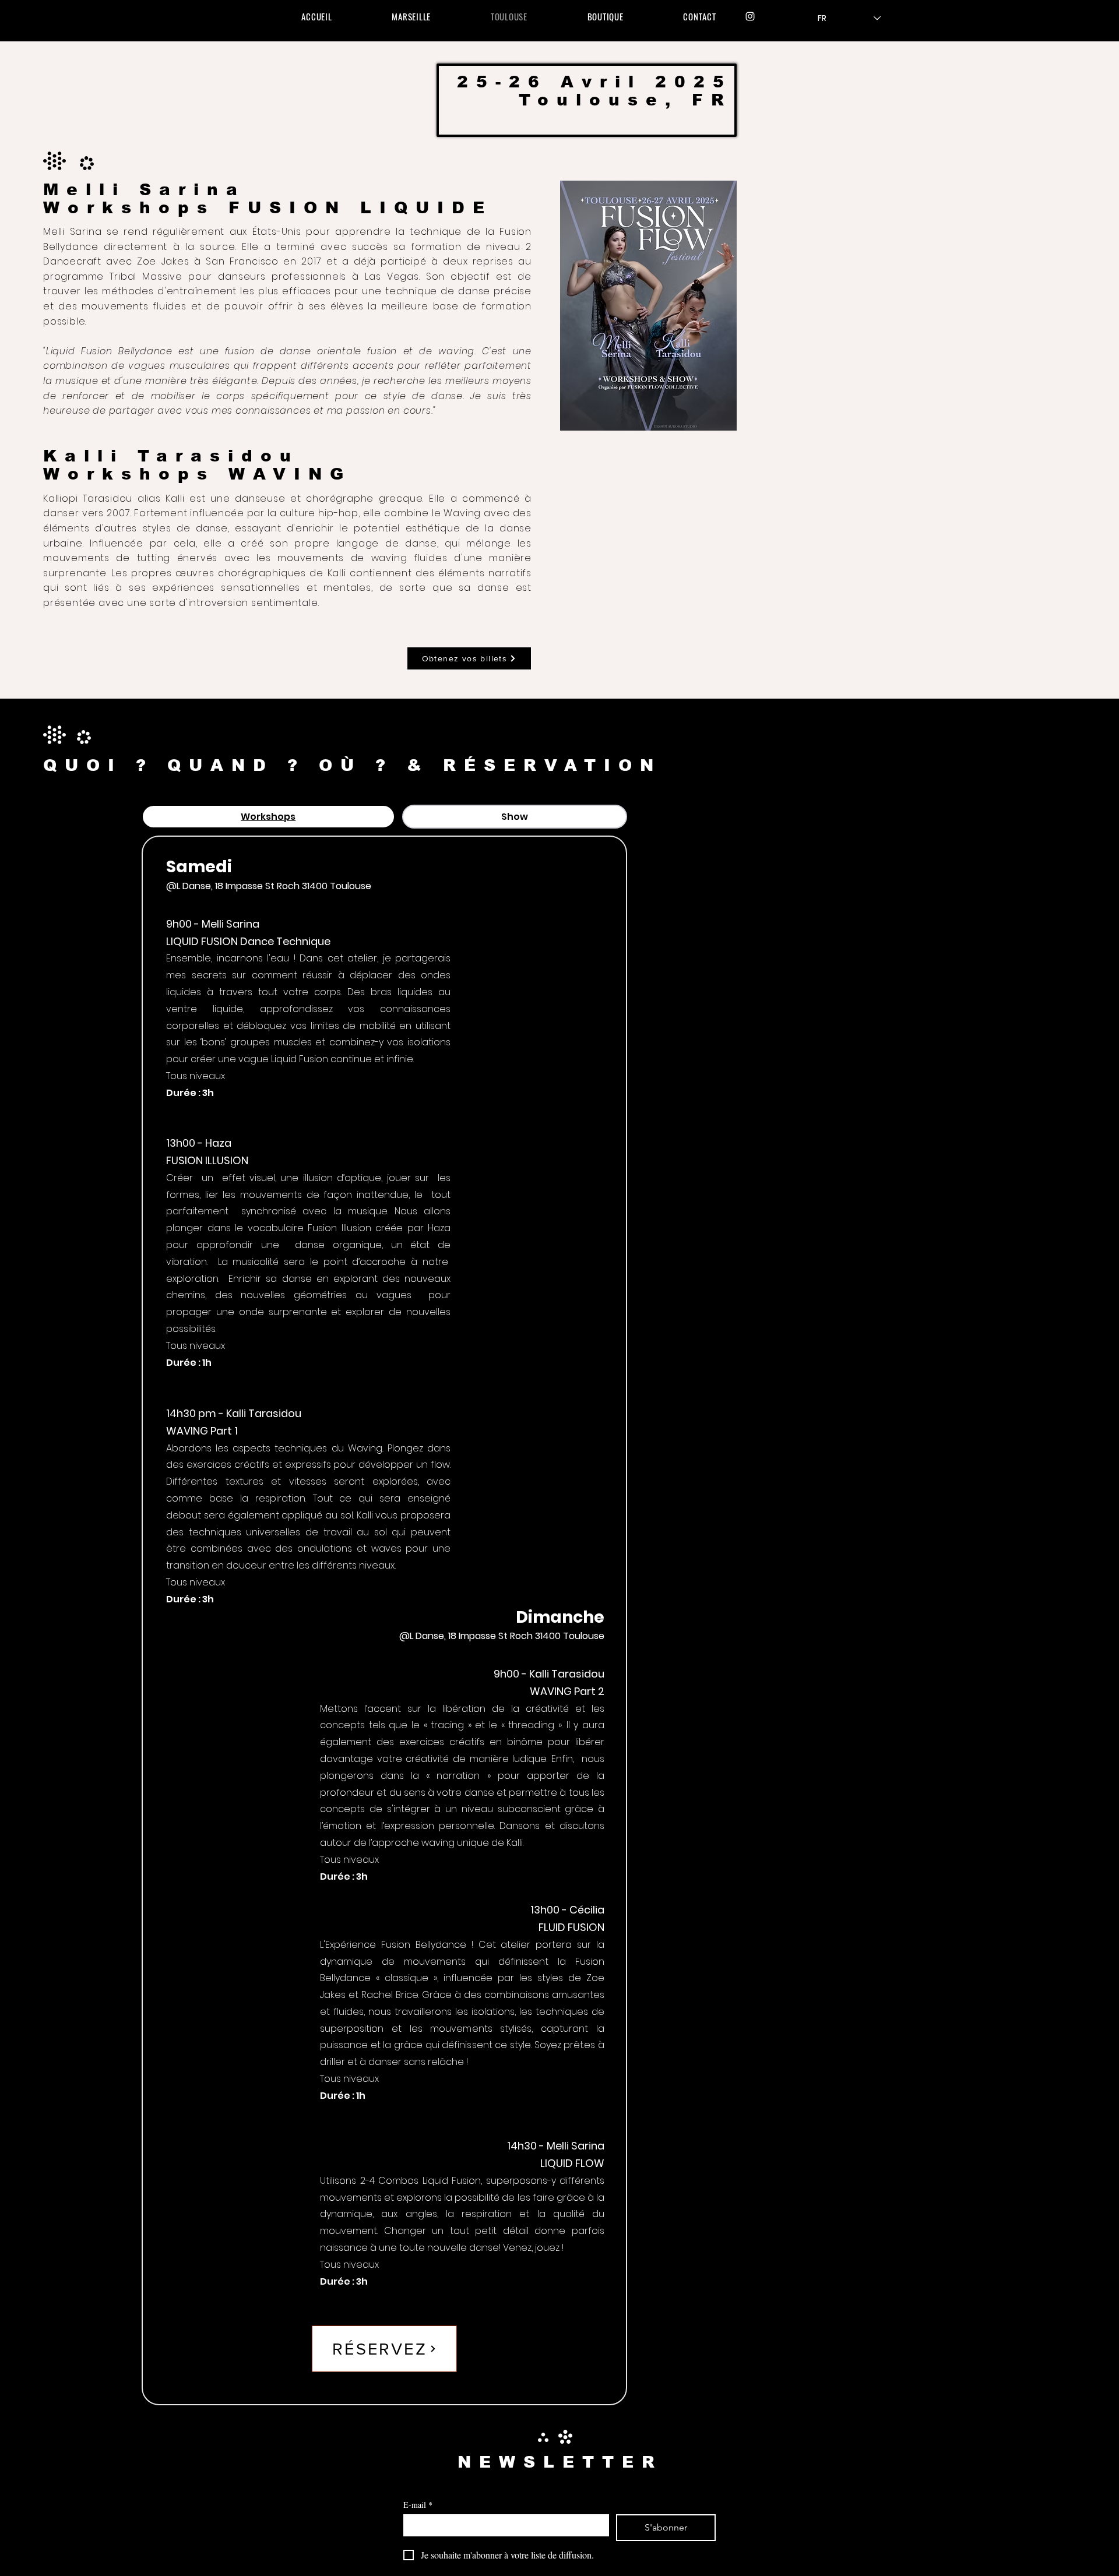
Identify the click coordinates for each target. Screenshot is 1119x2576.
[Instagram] (750, 16)
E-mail (418, 2505)
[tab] (268, 817)
